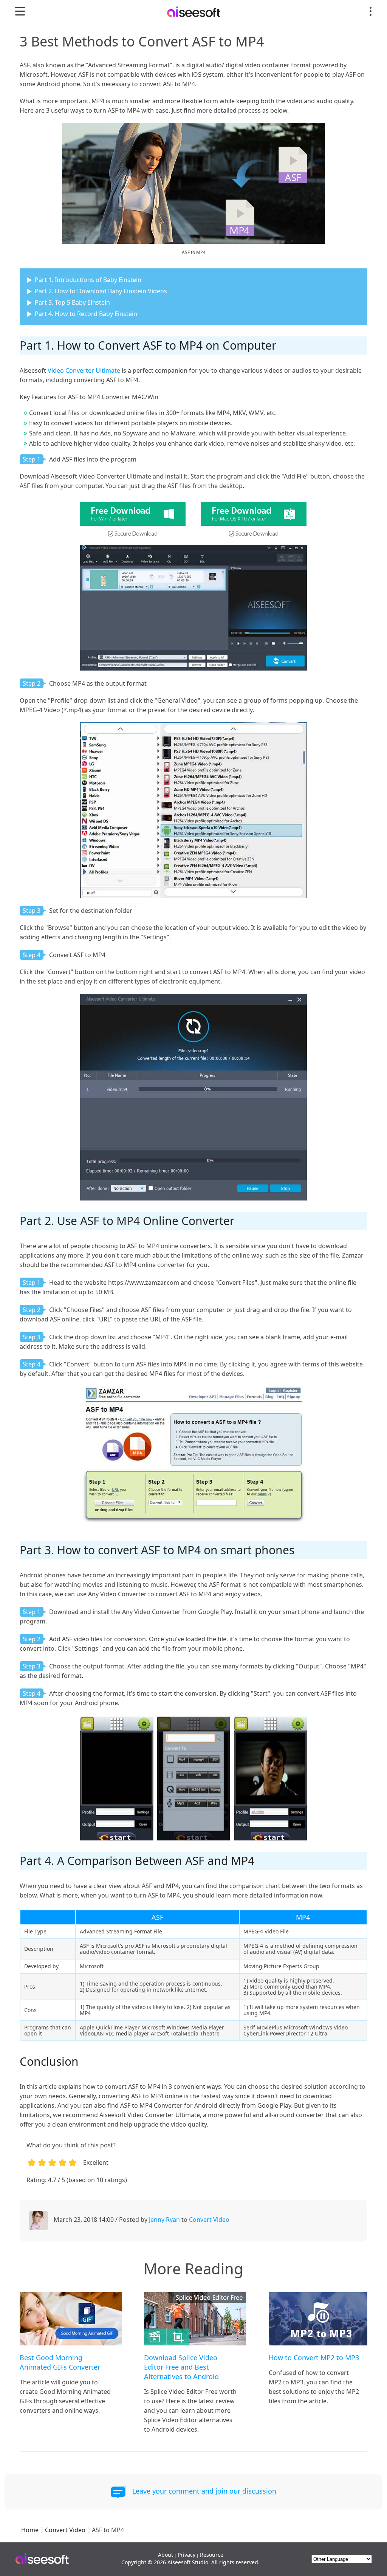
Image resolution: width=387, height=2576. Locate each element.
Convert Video (209, 2220)
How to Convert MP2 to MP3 (314, 2358)
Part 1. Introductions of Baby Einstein (88, 280)
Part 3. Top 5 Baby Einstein (72, 302)
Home (30, 2530)
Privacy (187, 2555)
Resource (212, 2555)
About (166, 2555)
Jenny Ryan (164, 2220)
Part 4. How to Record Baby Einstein (86, 314)
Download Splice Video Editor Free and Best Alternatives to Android (181, 2367)
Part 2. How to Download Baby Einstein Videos (101, 291)
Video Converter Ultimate (84, 370)
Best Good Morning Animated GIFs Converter (60, 2362)
